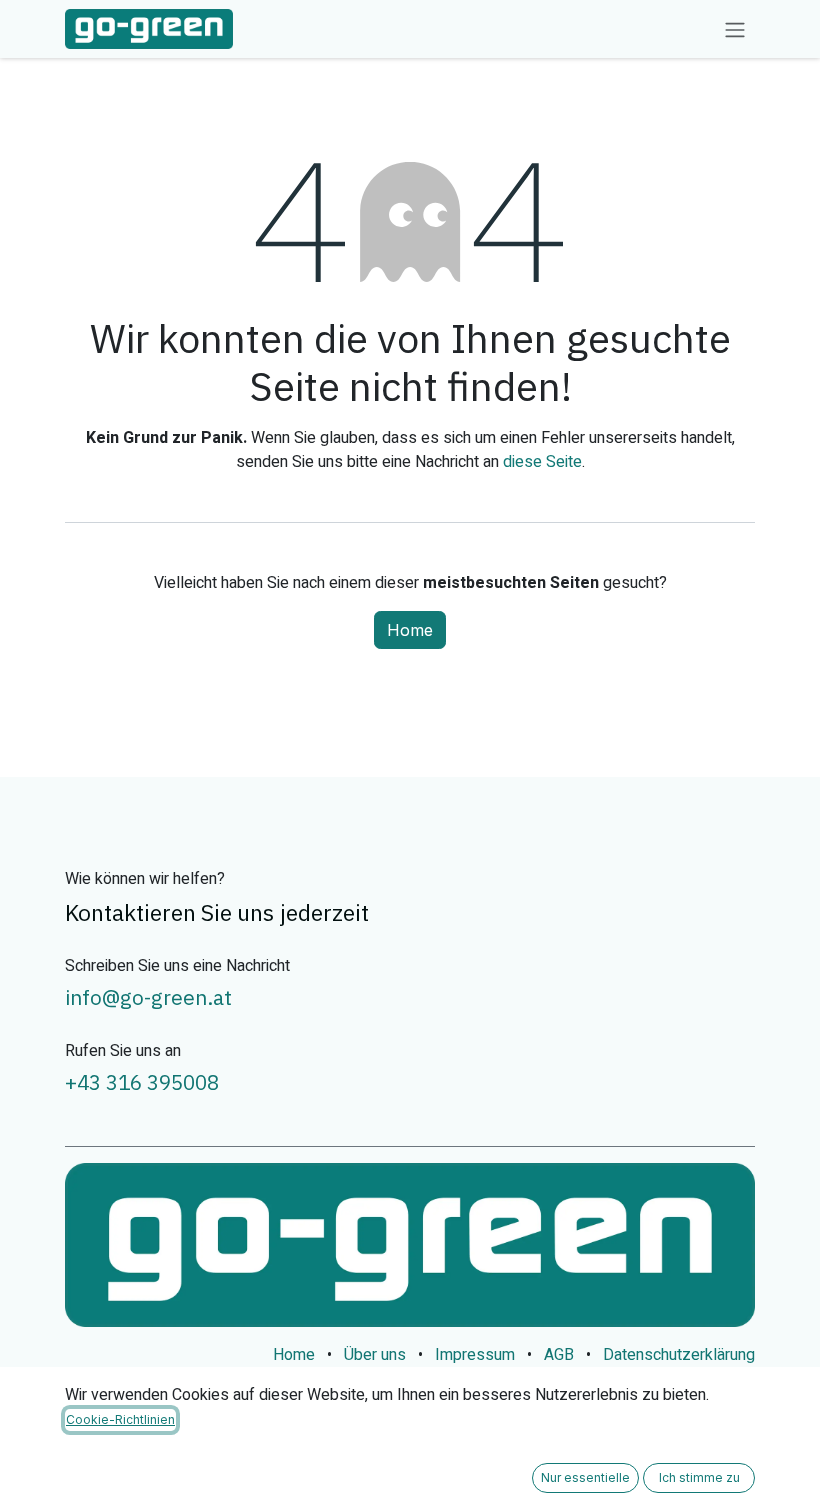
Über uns (375, 1355)
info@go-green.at (148, 997)
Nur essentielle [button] (585, 1477)
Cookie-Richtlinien (120, 1419)
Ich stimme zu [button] (699, 1477)
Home (410, 630)
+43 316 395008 (142, 1082)
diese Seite (542, 462)
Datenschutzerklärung (679, 1355)
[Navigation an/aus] (735, 29)
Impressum (475, 1355)
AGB (559, 1355)
